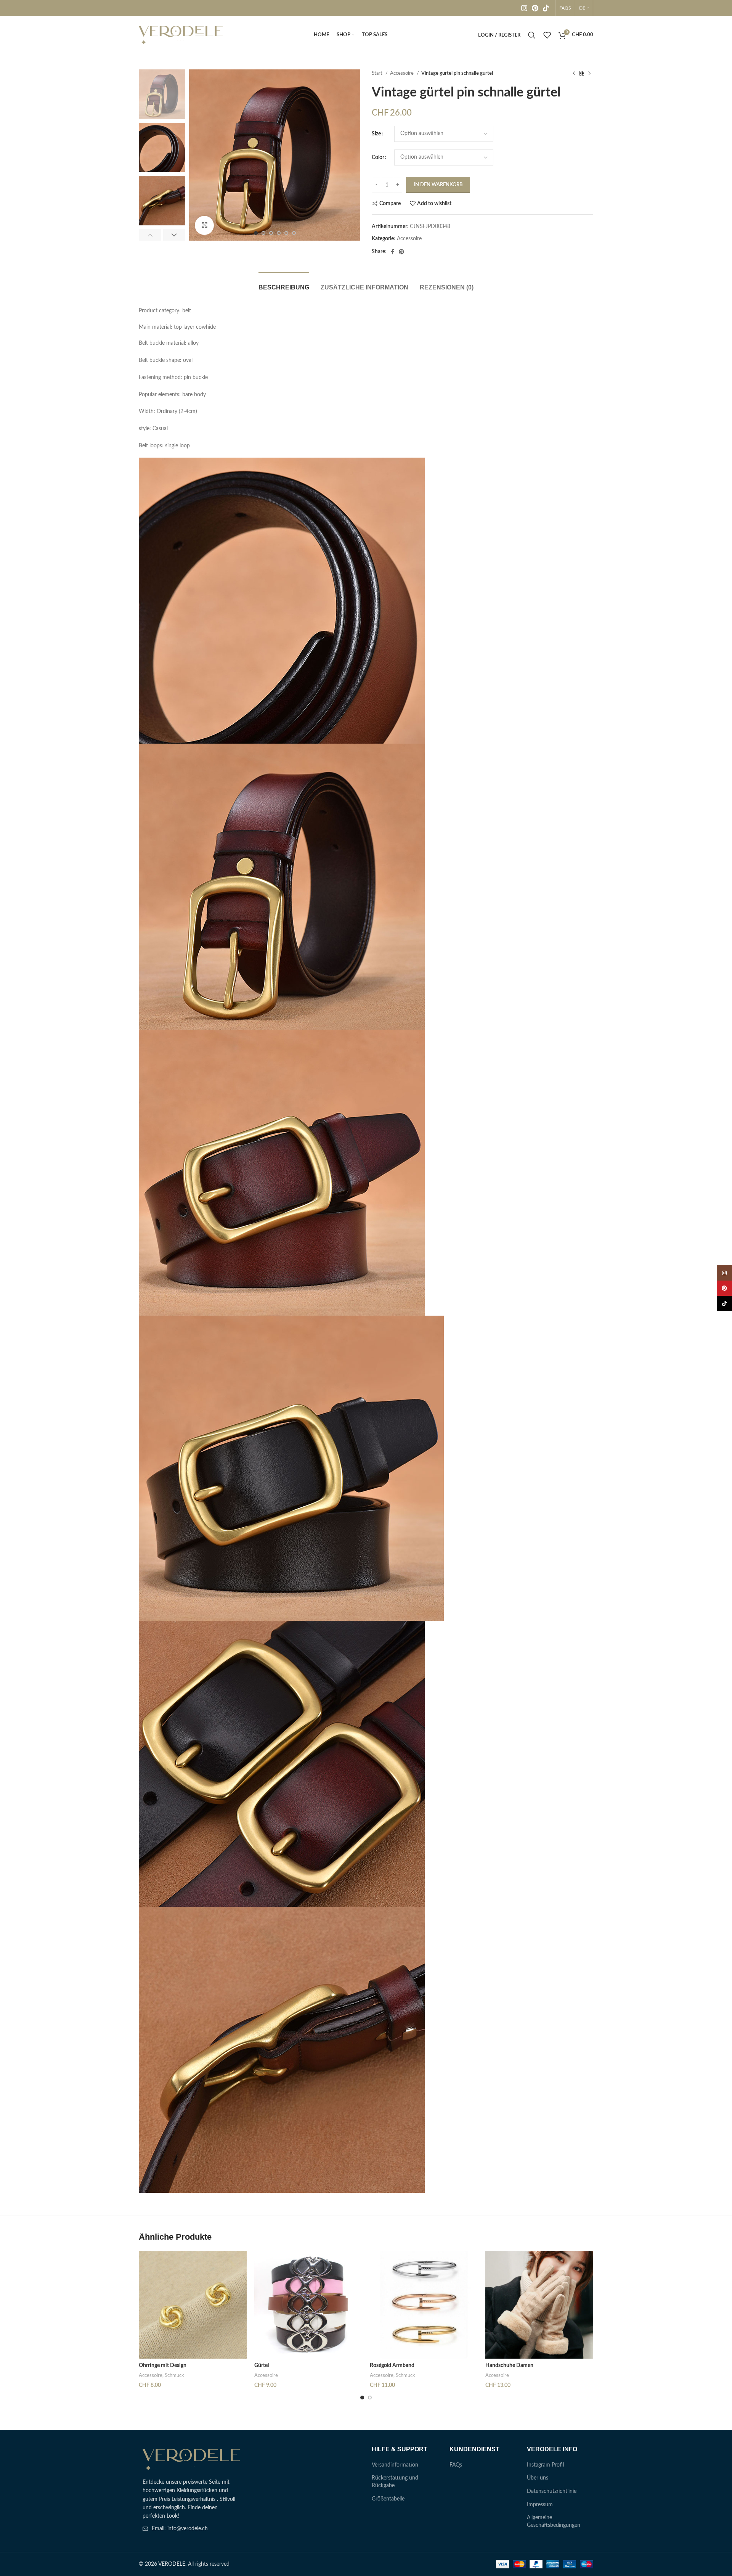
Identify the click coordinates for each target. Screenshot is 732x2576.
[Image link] (191, 2460)
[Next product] (589, 74)
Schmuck (174, 2375)
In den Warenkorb (438, 185)
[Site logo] (181, 35)
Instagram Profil (545, 2465)
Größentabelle (388, 2499)
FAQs (456, 2465)
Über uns (538, 2478)
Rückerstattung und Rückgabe (395, 2482)
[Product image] (193, 2305)
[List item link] (191, 2529)
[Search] (532, 35)
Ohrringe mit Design (163, 2365)
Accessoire (402, 73)
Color (378, 157)
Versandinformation (395, 2465)
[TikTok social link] (546, 8)
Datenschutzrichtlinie (552, 2491)
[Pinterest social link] (535, 8)
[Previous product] (574, 74)
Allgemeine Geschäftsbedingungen (554, 2521)
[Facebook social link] (392, 252)
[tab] (284, 284)
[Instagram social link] (524, 8)
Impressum (540, 2505)
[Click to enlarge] (204, 225)
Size (376, 134)
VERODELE (172, 2564)
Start (378, 73)
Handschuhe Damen (509, 2365)
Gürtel (262, 2365)
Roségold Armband (392, 2365)
